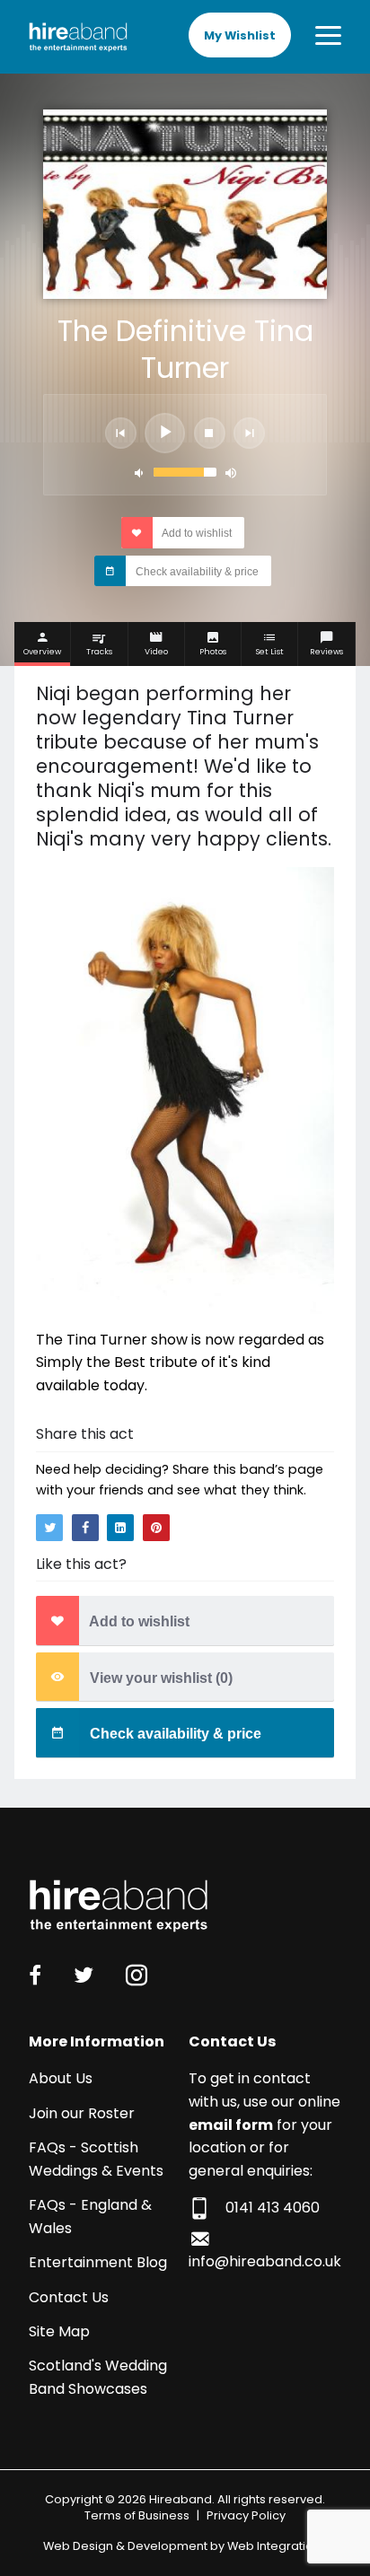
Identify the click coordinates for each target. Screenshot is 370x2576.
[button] (121, 433)
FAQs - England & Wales (90, 2217)
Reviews (326, 652)
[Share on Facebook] (85, 1528)
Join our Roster (82, 2113)
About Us (61, 2078)
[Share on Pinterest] (156, 1528)
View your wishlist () (159, 1678)
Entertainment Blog (98, 2262)
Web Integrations (277, 2546)
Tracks (99, 652)
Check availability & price (196, 572)
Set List (270, 652)
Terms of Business (137, 2515)
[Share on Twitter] (49, 1528)
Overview (42, 652)
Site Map (59, 2331)
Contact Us (69, 2297)
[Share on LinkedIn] (120, 1528)
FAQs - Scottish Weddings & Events (96, 2159)
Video (156, 652)
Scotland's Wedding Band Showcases (98, 2377)
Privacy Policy (246, 2515)
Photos (213, 652)
